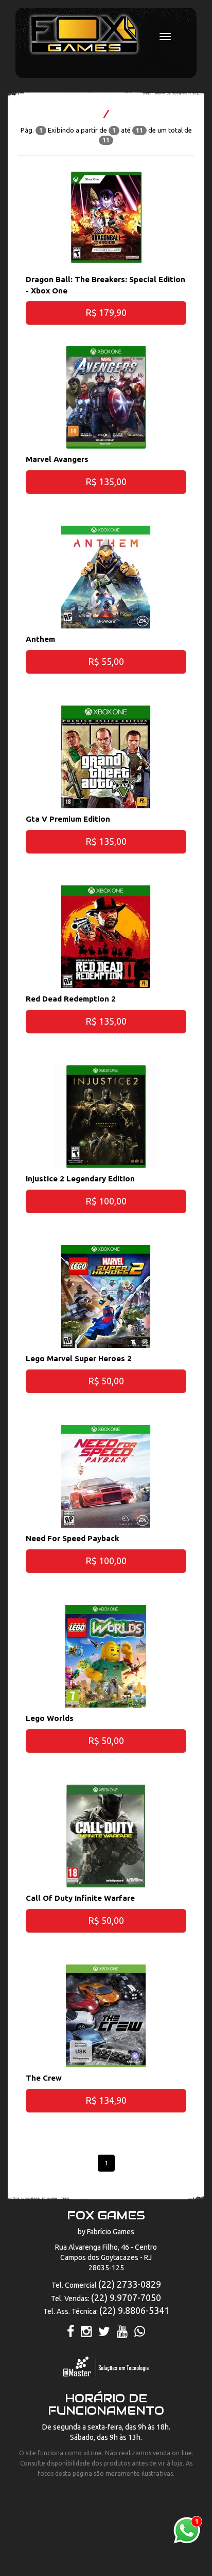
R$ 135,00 (106, 481)
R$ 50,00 (106, 1381)
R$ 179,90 (106, 312)
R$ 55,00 (106, 661)
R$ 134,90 (106, 2100)
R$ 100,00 (106, 1201)
